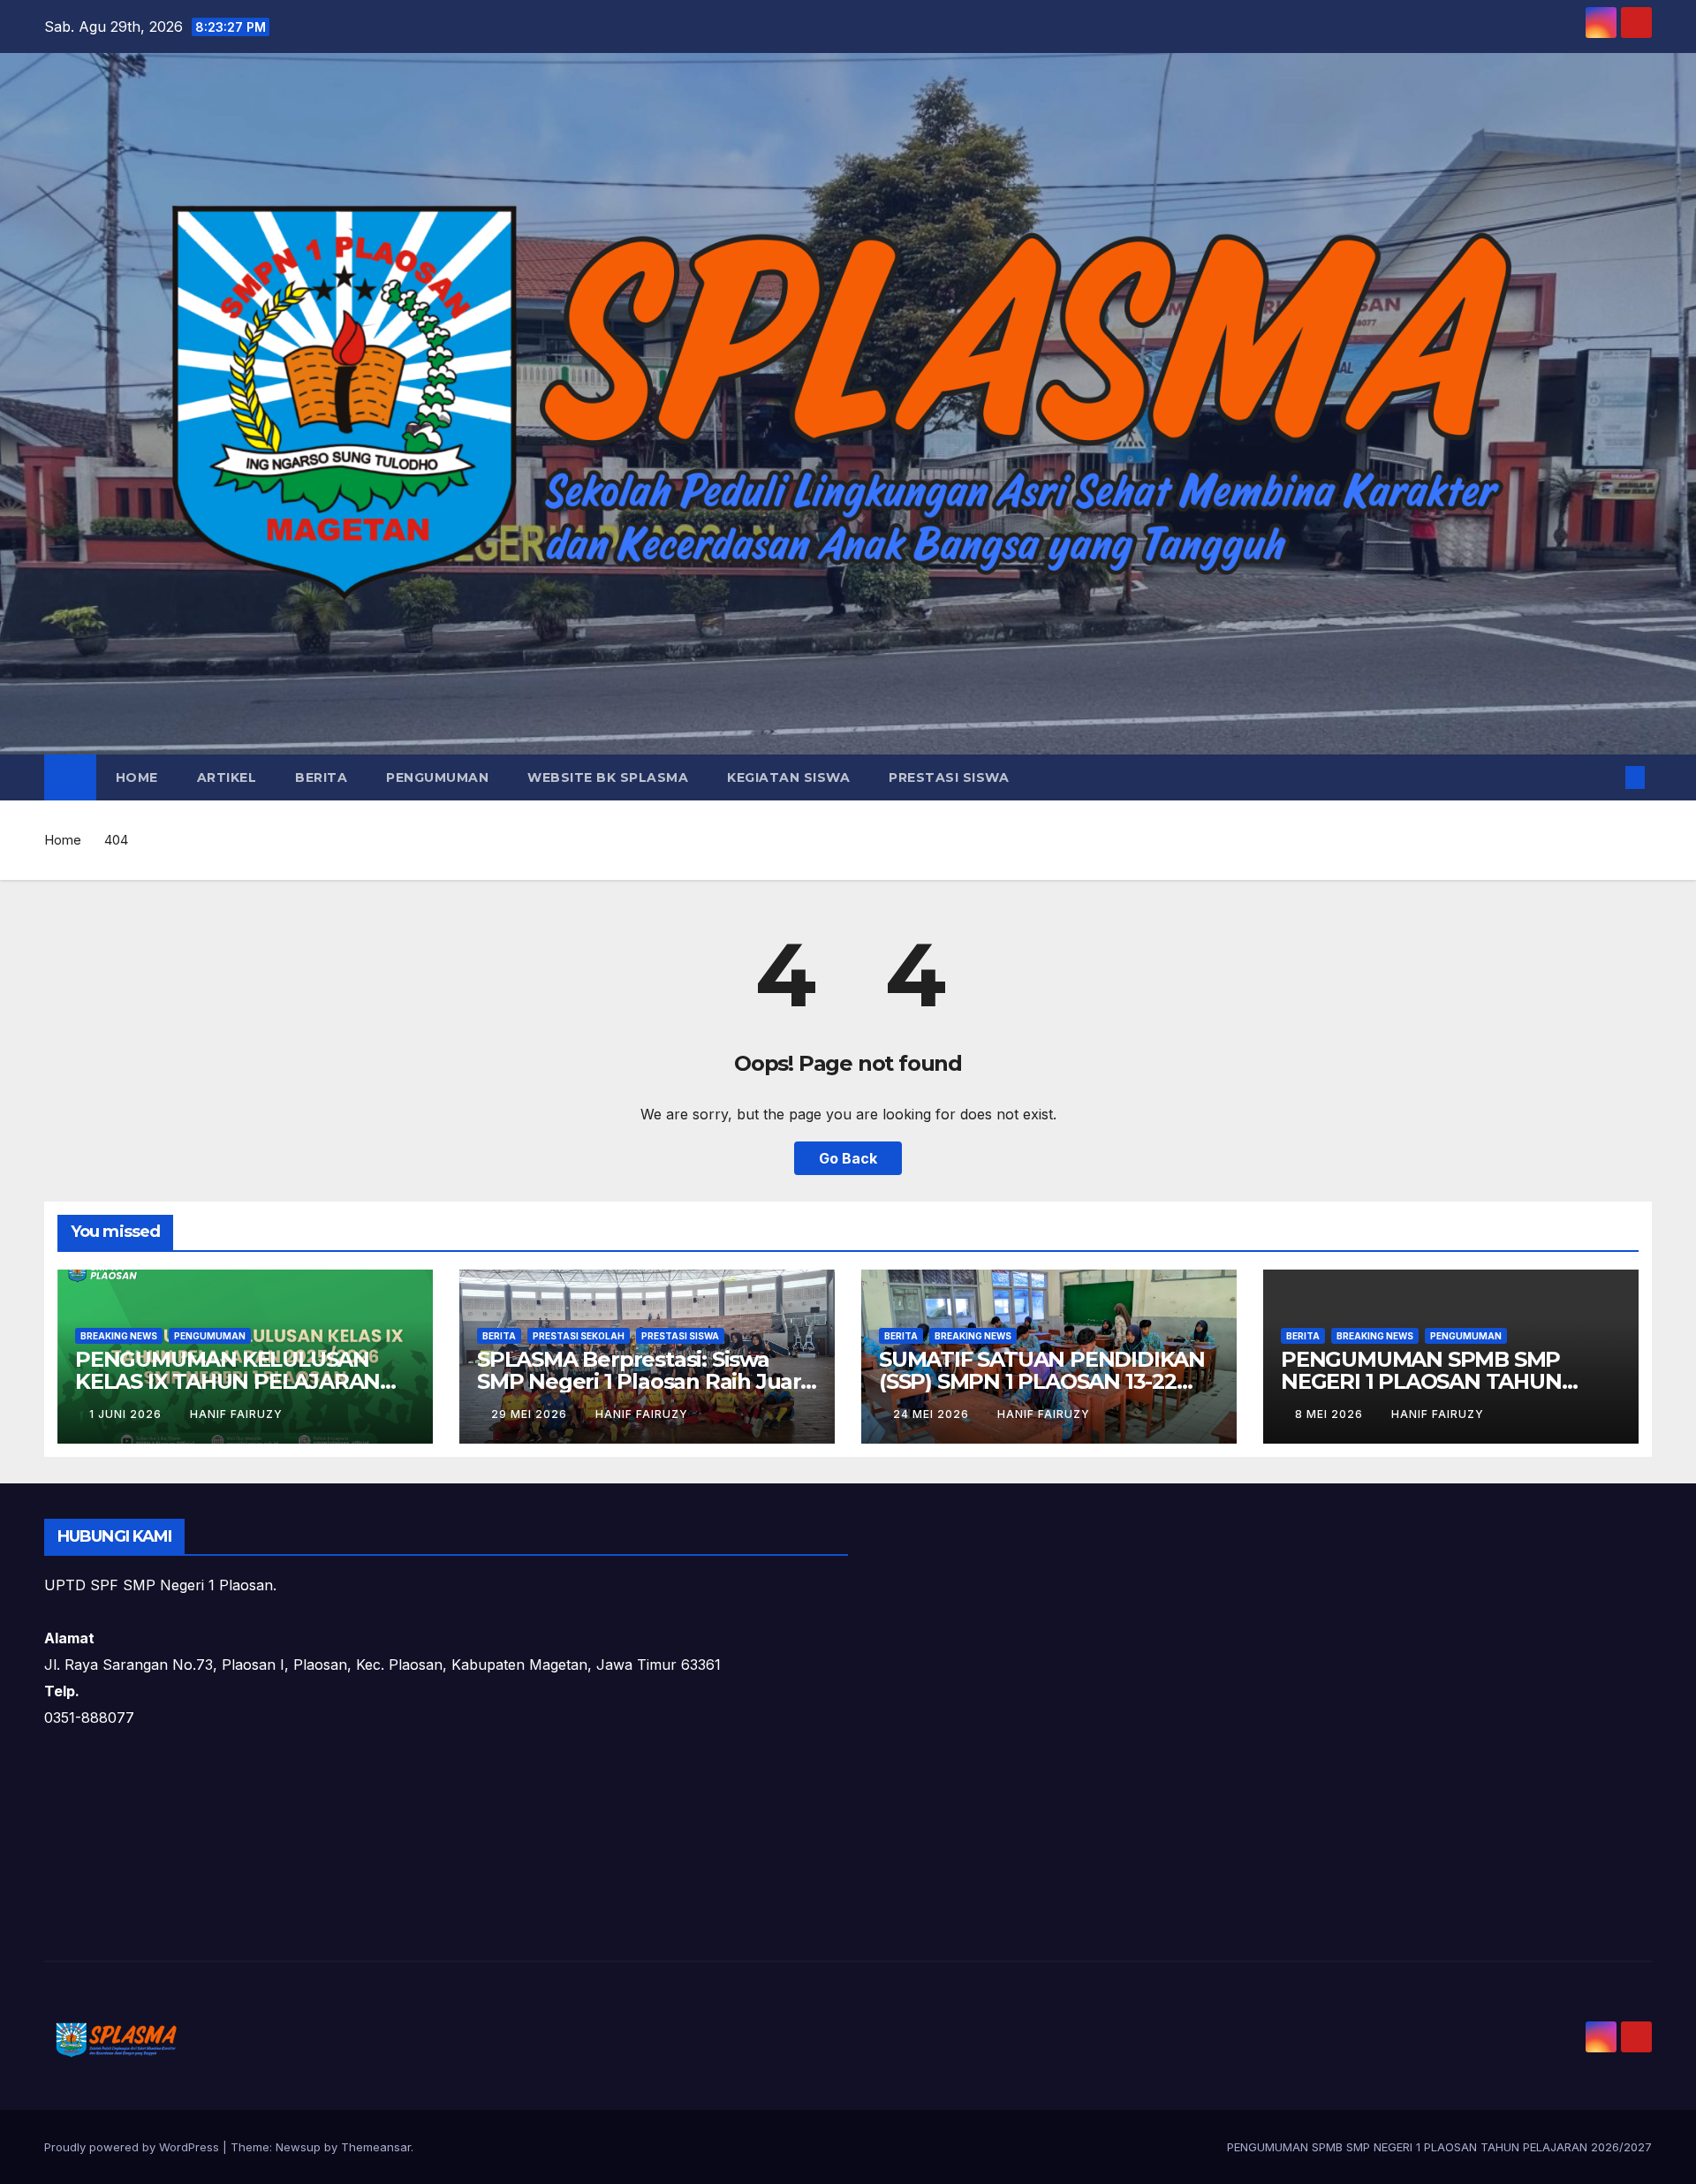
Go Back (848, 1158)
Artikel (227, 777)
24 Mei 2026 (933, 1414)
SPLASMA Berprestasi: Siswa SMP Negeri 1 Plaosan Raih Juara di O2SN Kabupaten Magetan (645, 1381)
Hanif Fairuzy (236, 1414)
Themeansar (376, 2147)
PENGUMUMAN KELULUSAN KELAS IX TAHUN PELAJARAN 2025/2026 (227, 1381)
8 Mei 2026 (1331, 1414)
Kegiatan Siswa (788, 777)
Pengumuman (437, 777)
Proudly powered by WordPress (133, 2147)
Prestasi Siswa (949, 777)
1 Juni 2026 (127, 1414)
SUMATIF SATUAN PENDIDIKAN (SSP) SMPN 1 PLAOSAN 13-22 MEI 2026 (1042, 1381)
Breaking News (119, 1336)
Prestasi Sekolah (579, 1336)
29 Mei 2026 (531, 1414)
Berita (321, 777)
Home (137, 777)
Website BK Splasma (608, 777)
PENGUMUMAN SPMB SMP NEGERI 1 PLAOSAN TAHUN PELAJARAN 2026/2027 (1421, 1381)
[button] (1606, 777)
